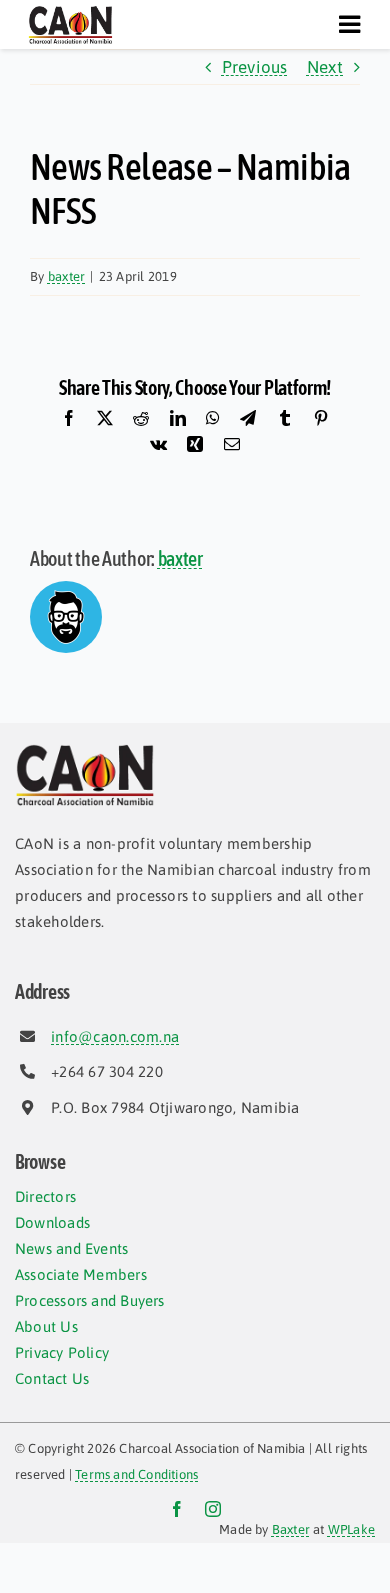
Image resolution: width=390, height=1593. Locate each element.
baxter (67, 276)
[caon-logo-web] (70, 13)
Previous (255, 67)
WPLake (351, 1529)
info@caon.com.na (115, 1036)
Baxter (291, 1529)
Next (325, 67)
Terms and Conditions (136, 1474)
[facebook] (177, 1509)
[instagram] (213, 1509)
